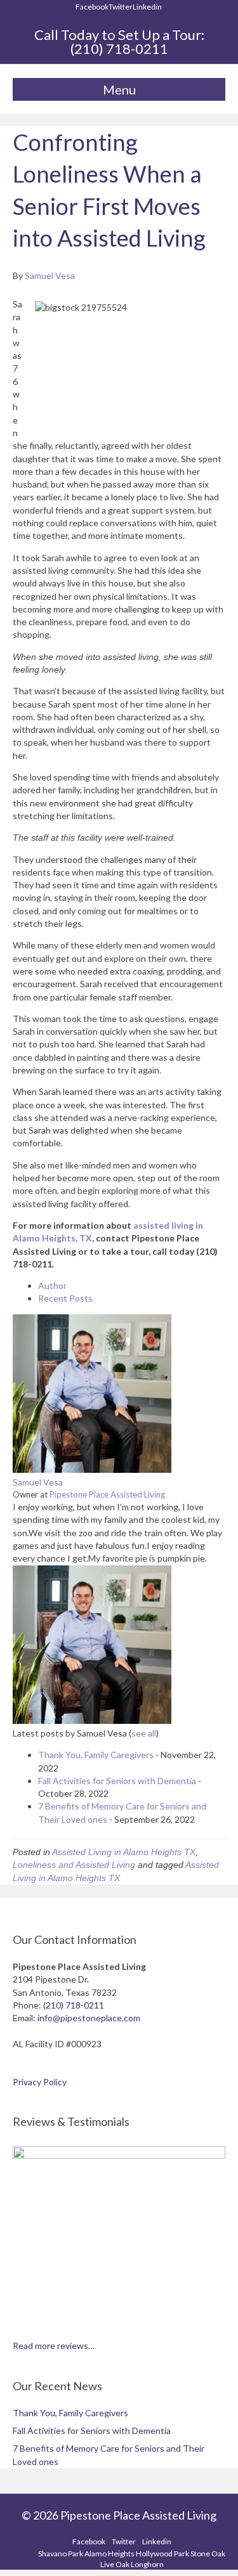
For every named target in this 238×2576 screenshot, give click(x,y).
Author (52, 1285)
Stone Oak (208, 2553)
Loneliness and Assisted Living (74, 1865)
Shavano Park (61, 2553)
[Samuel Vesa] (92, 1469)
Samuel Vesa (38, 1482)
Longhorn (147, 2564)
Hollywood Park (162, 2553)
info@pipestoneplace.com (89, 2018)
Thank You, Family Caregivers (96, 1755)
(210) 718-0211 (119, 49)
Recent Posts (65, 1298)
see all (144, 1733)
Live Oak (115, 2564)
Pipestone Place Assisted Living (107, 1494)
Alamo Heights (109, 2553)
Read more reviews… (54, 2346)
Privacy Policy (40, 2082)
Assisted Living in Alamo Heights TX (124, 1852)
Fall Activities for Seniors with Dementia (117, 1781)
